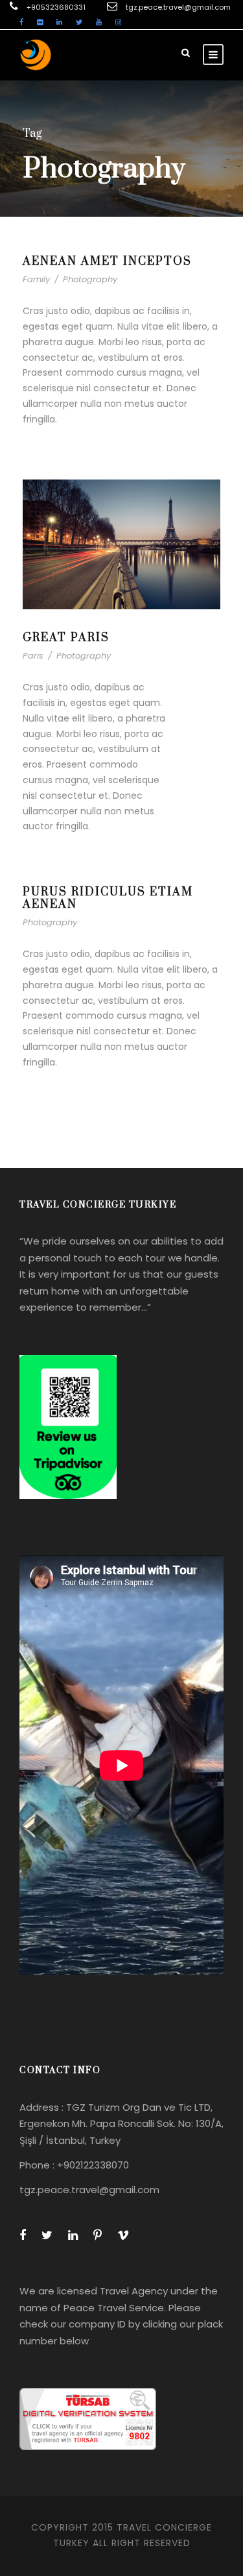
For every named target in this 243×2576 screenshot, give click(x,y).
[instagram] (118, 22)
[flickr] (40, 22)
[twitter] (79, 22)
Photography (90, 279)
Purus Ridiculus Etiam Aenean (108, 898)
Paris (33, 656)
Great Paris (66, 638)
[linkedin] (59, 22)
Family (36, 279)
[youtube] (99, 22)
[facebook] (21, 22)
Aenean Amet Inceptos (107, 261)
